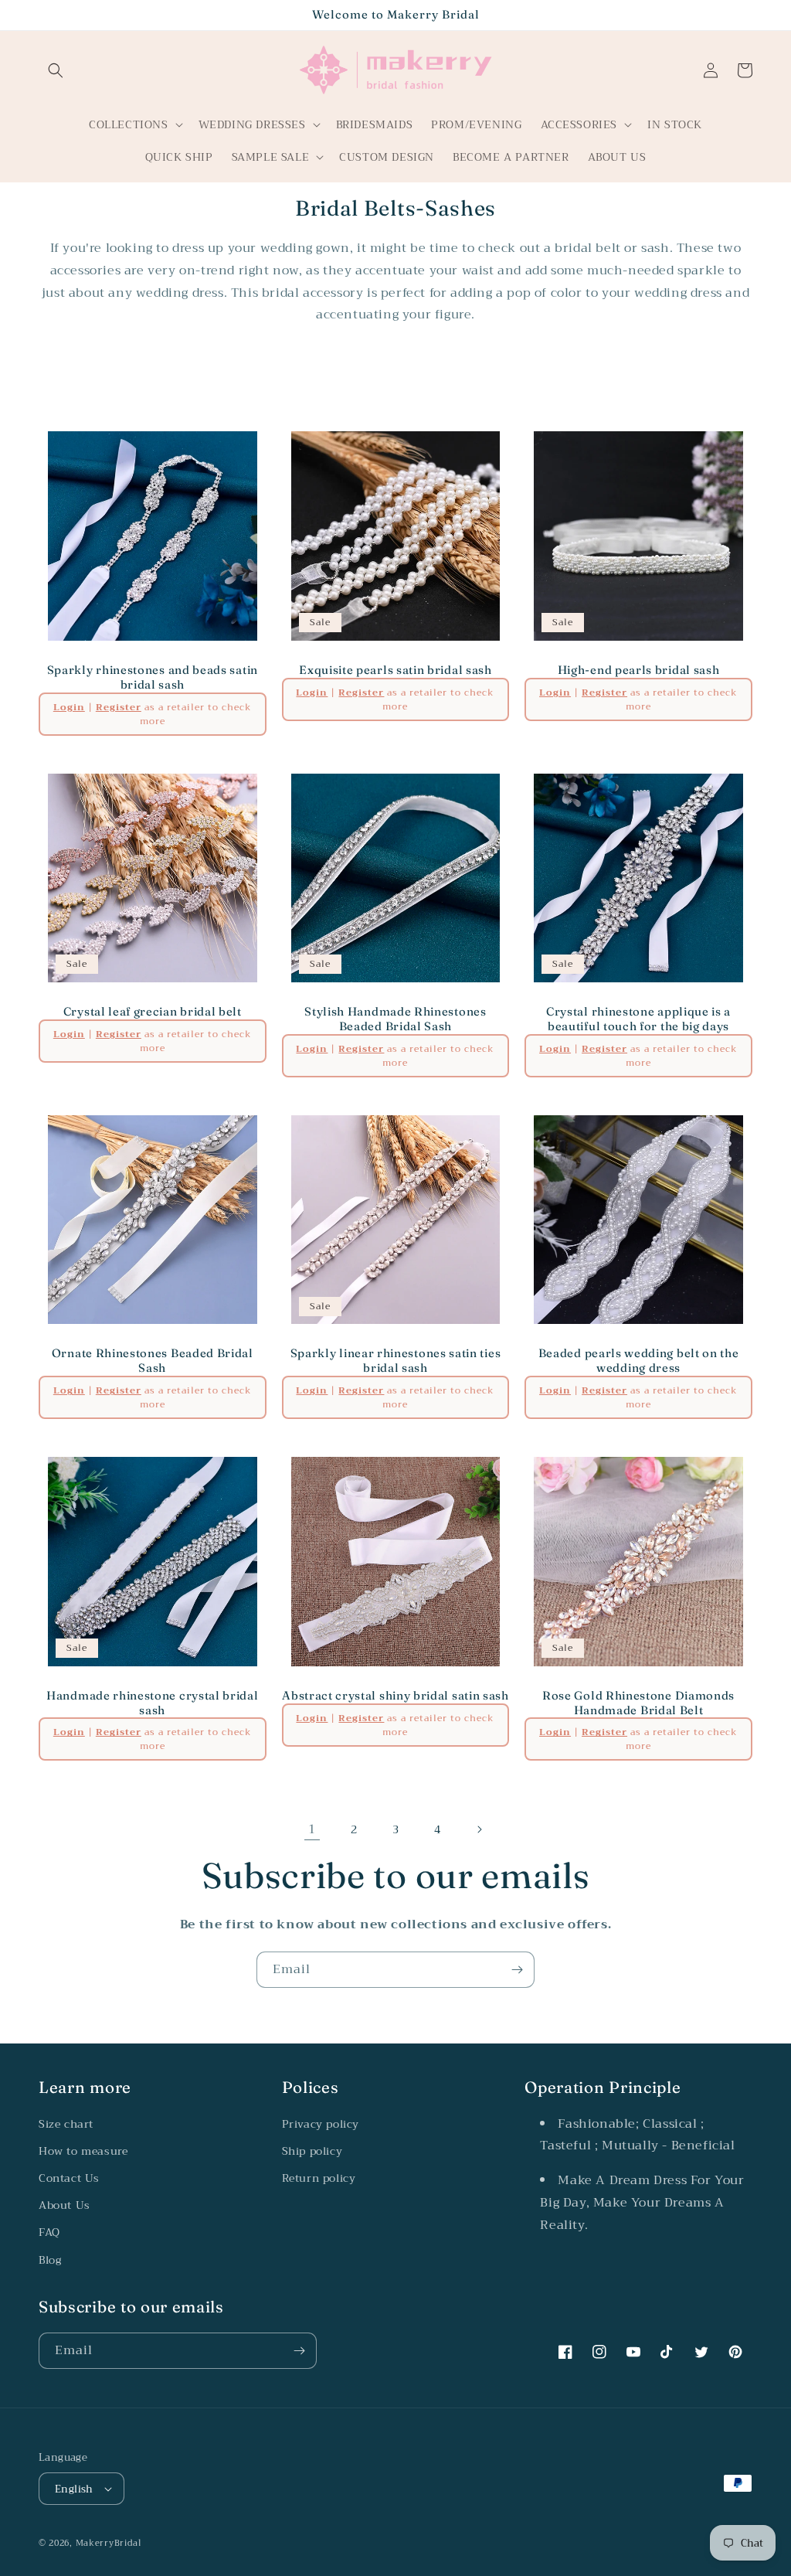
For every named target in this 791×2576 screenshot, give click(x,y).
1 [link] (312, 1829)
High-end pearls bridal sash (639, 670)
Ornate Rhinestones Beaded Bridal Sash (153, 1361)
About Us (65, 2205)
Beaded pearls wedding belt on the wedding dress (639, 1361)
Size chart (66, 2124)
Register (119, 707)
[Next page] (479, 1829)
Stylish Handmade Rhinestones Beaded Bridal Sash (395, 1019)
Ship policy (312, 2151)
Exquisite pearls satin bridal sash (395, 670)
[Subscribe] (517, 1970)
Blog (50, 2260)
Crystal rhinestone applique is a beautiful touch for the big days (638, 1019)
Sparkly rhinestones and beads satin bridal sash (153, 677)
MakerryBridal (109, 2543)
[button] (56, 70)
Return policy (319, 2178)
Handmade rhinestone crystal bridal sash (152, 1703)
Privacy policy (321, 2124)
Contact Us (69, 2178)
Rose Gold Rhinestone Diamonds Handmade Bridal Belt (638, 1703)
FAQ (49, 2232)
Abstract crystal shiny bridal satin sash (395, 1696)
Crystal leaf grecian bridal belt (153, 1012)
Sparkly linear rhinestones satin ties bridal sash (396, 1361)
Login (69, 707)
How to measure (83, 2151)
